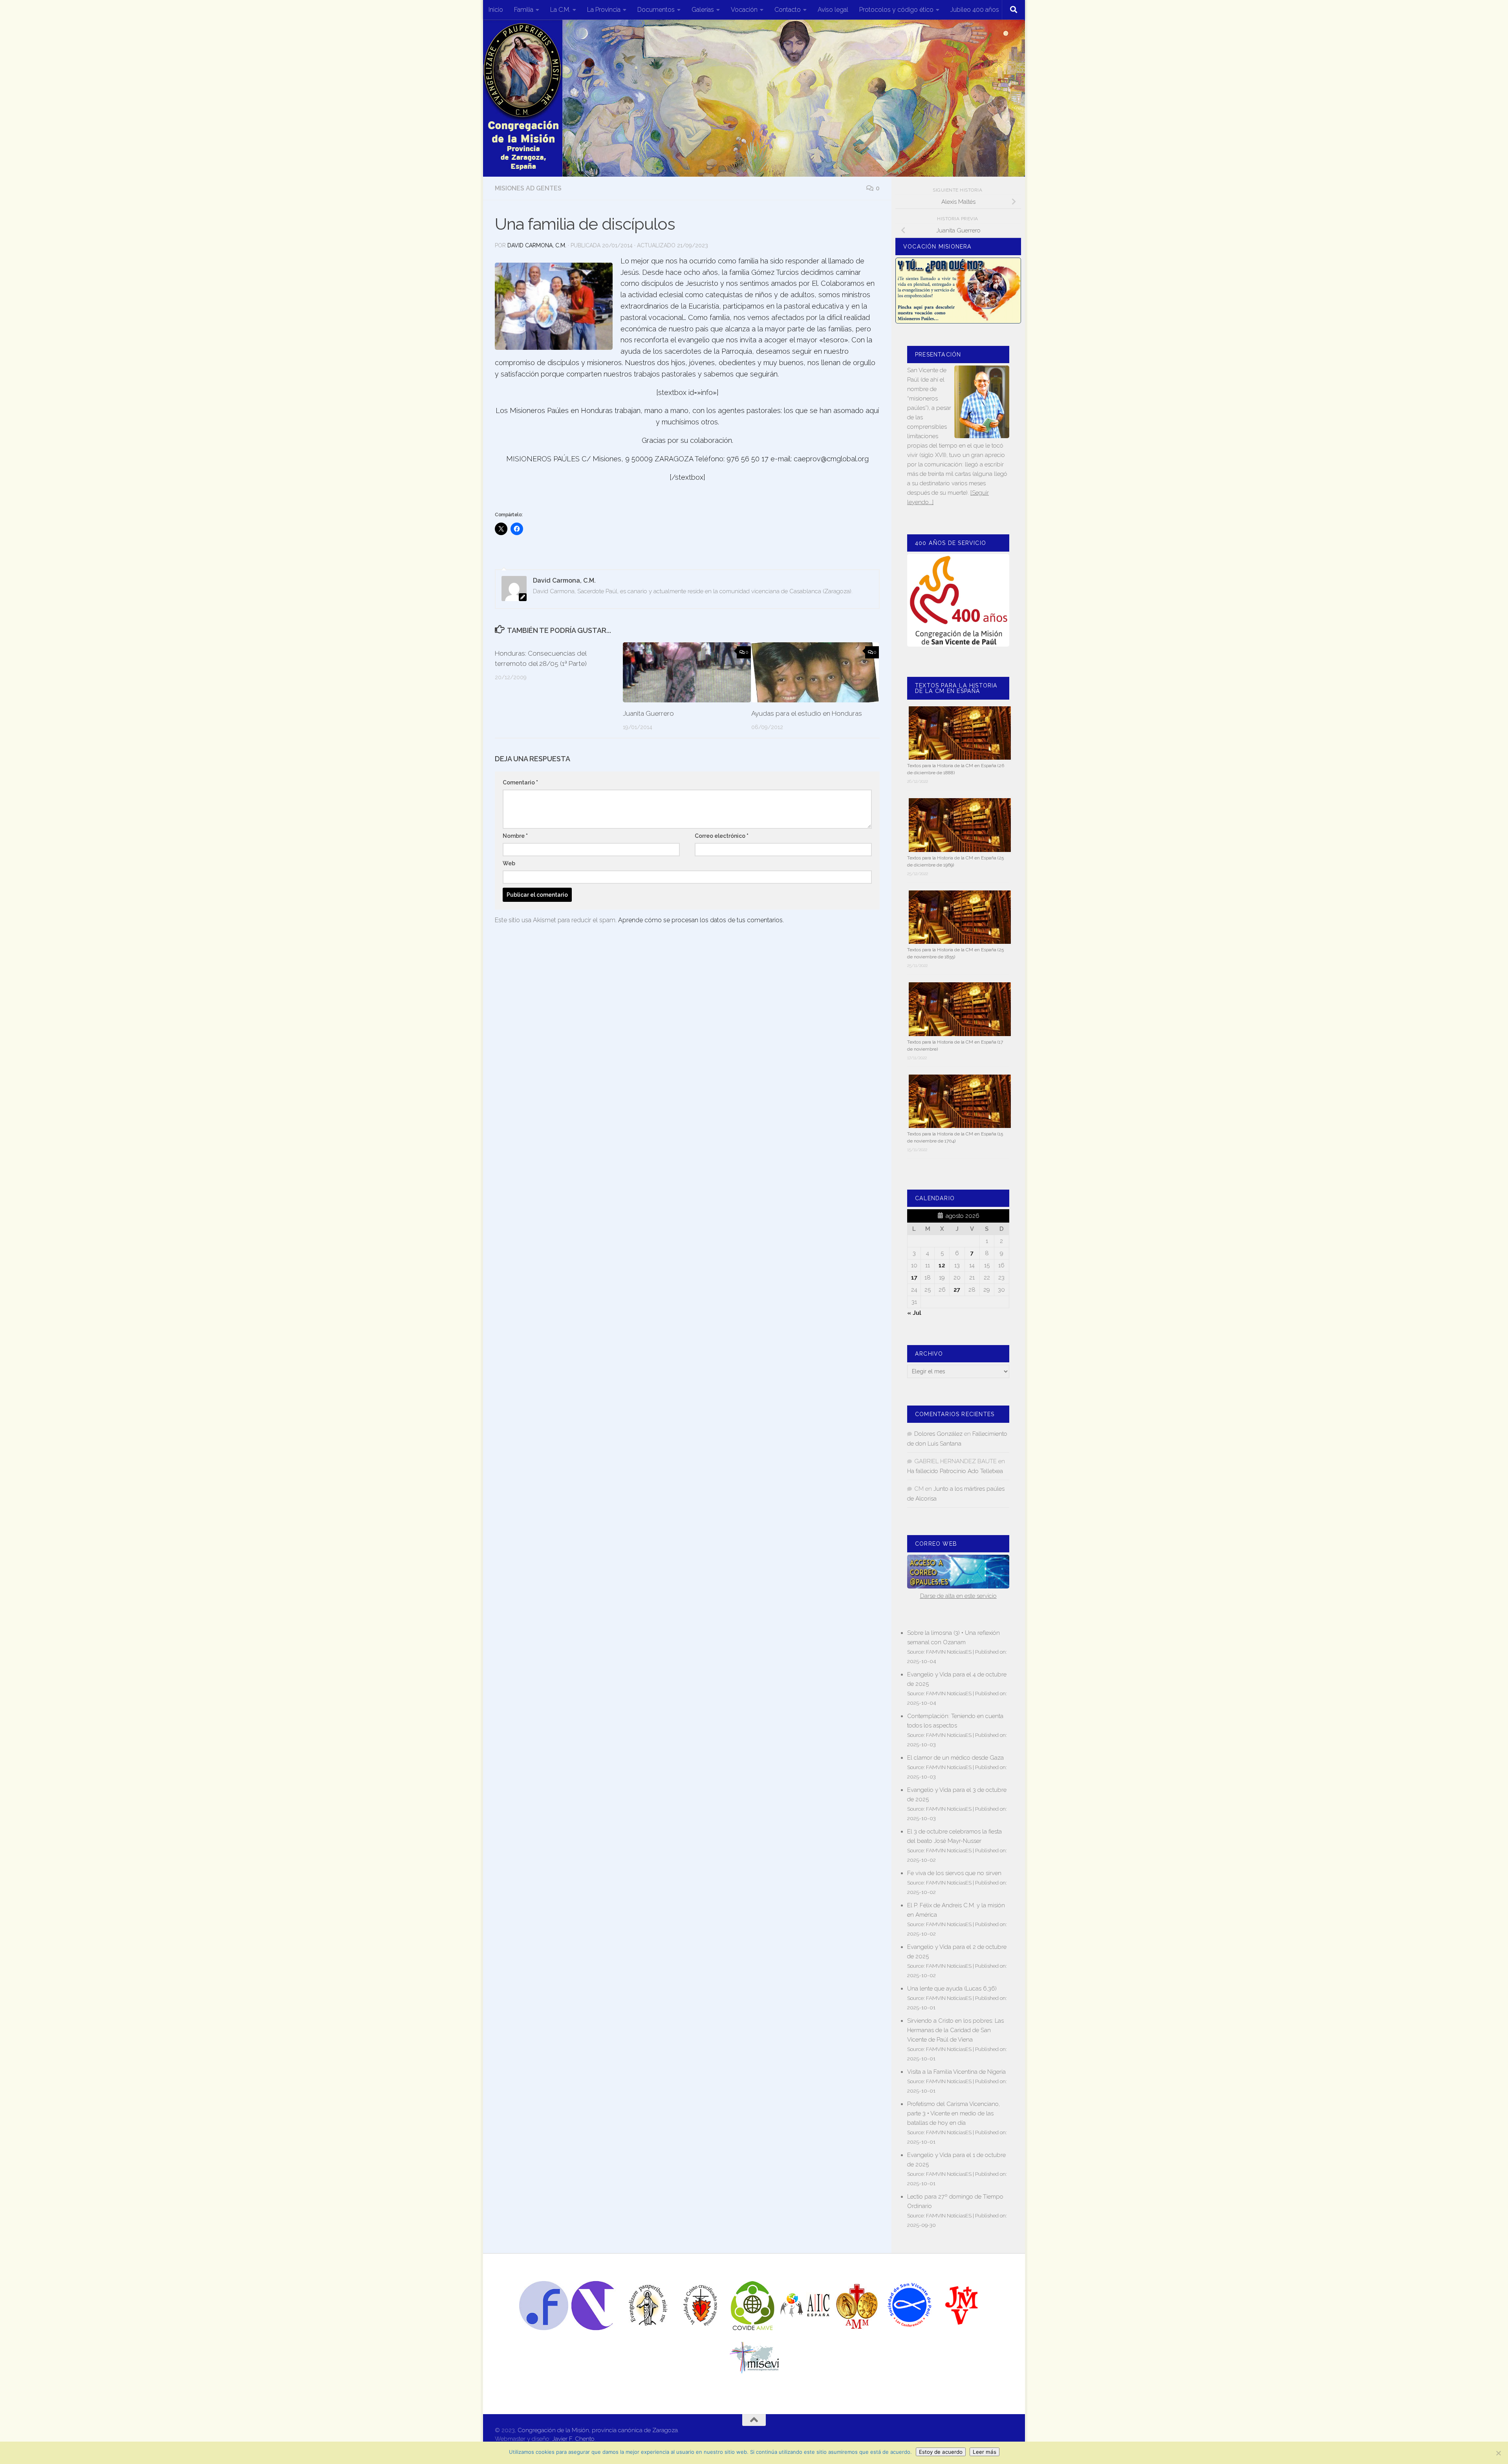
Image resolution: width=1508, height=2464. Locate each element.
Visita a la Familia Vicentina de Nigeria (956, 2072)
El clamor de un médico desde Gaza (955, 1758)
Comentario (520, 782)
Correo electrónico (722, 836)
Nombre (515, 836)
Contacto (788, 10)
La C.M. (560, 10)
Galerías (703, 10)
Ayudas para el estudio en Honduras (807, 713)
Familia (524, 10)
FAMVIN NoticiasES (949, 1652)
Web (509, 863)
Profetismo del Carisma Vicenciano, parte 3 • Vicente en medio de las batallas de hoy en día (953, 2113)
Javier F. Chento (573, 2439)
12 (942, 1265)
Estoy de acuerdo (941, 2452)
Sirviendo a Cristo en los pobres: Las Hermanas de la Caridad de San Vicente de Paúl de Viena (955, 2030)
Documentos (656, 10)
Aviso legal (833, 10)
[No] (1498, 2453)
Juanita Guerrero (648, 713)
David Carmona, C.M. (537, 245)
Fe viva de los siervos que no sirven (954, 1873)
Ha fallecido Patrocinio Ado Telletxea (955, 1471)
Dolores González (938, 1434)
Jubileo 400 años (975, 10)
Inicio (496, 10)
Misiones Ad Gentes (528, 188)
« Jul (914, 1313)
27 (957, 1290)
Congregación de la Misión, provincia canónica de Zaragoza (598, 2430)
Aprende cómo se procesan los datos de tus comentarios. (701, 920)
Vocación (744, 10)
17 (914, 1278)
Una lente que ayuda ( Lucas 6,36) (952, 1989)
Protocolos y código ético (896, 10)
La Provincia (604, 10)
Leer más (985, 2452)
